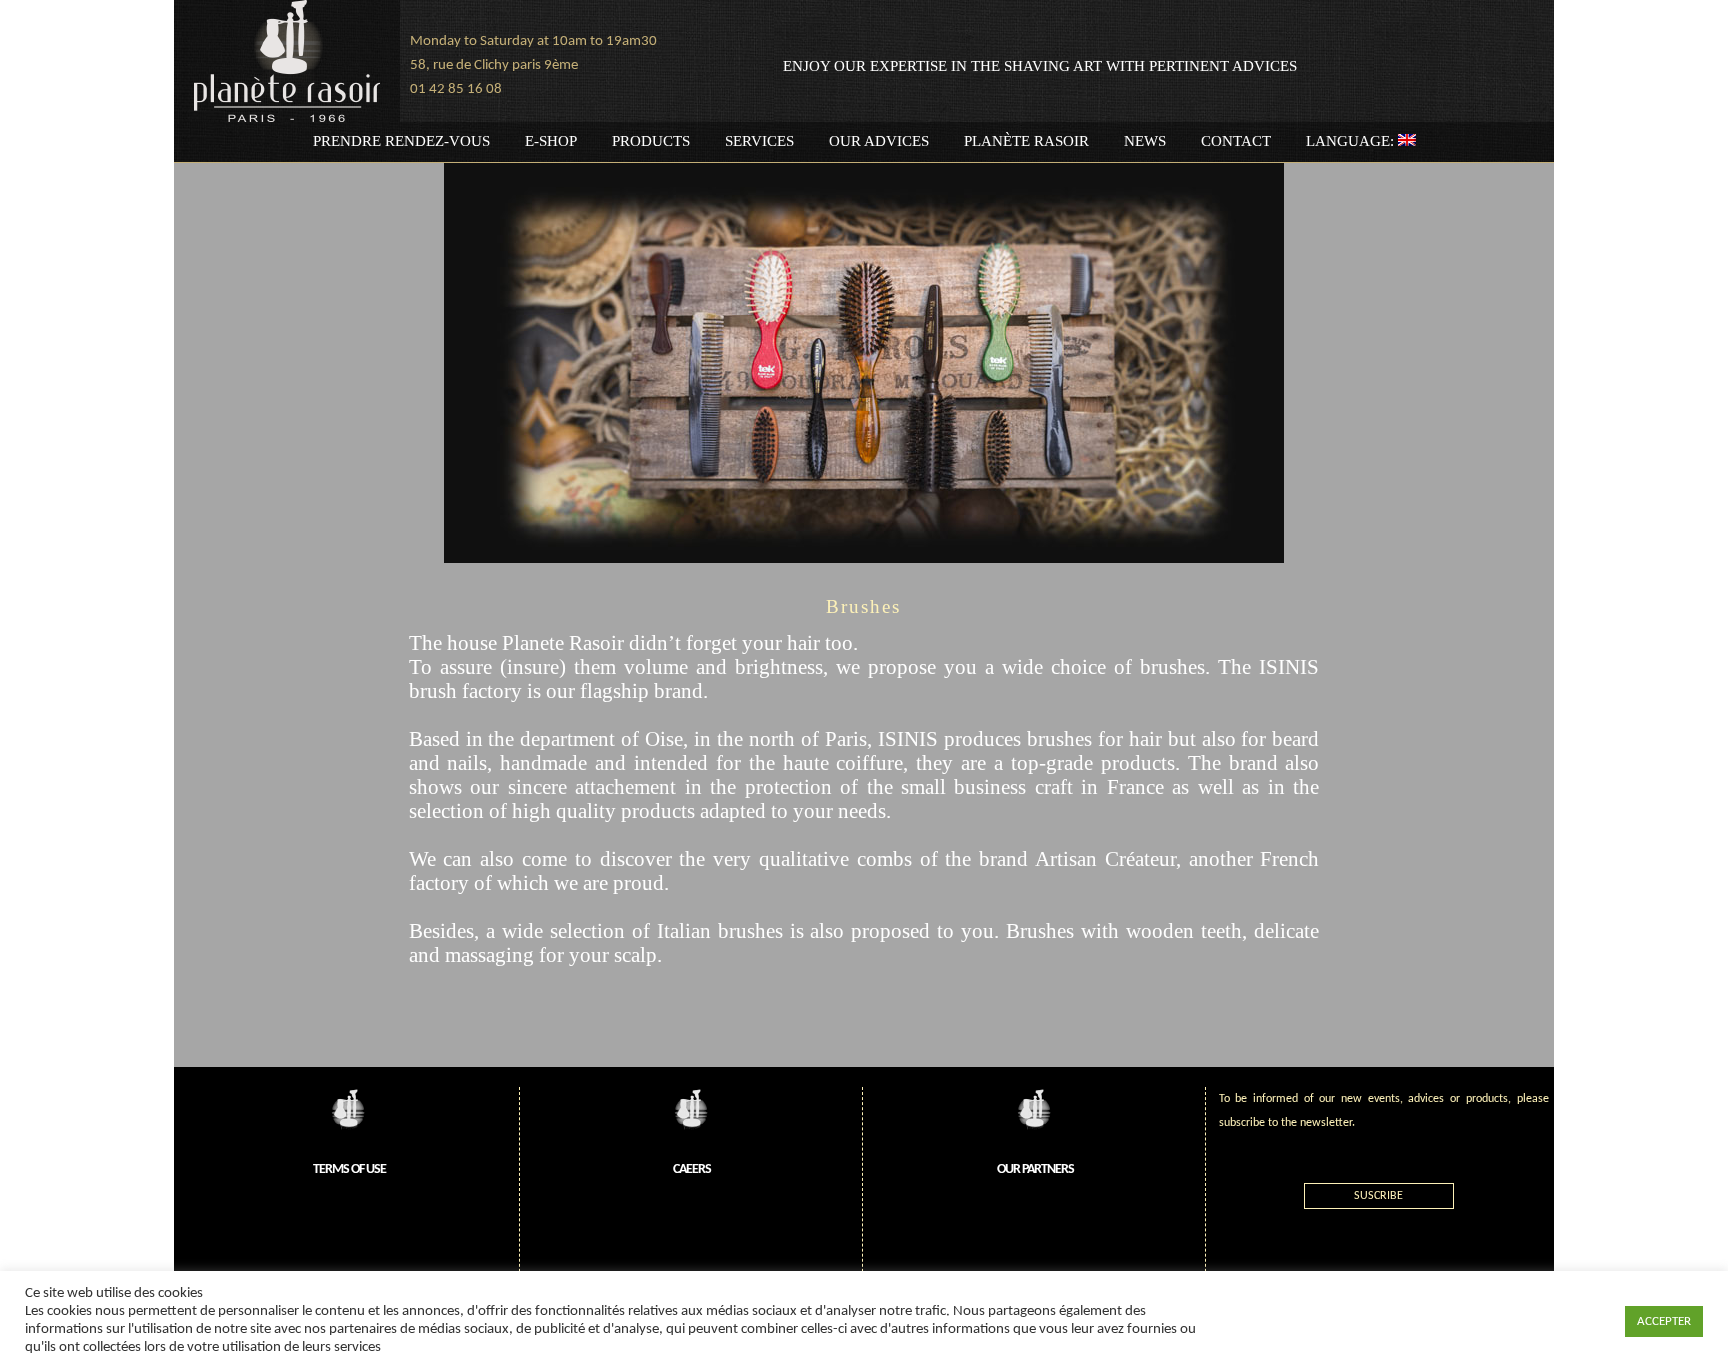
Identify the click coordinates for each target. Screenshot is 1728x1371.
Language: (1352, 141)
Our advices (879, 141)
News (1145, 141)
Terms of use (349, 1169)
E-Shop (551, 141)
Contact (1236, 141)
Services (759, 141)
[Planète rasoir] (287, 61)
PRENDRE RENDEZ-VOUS (401, 141)
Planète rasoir (1026, 141)
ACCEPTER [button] (1664, 1321)
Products (651, 141)
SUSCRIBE (1378, 1196)
